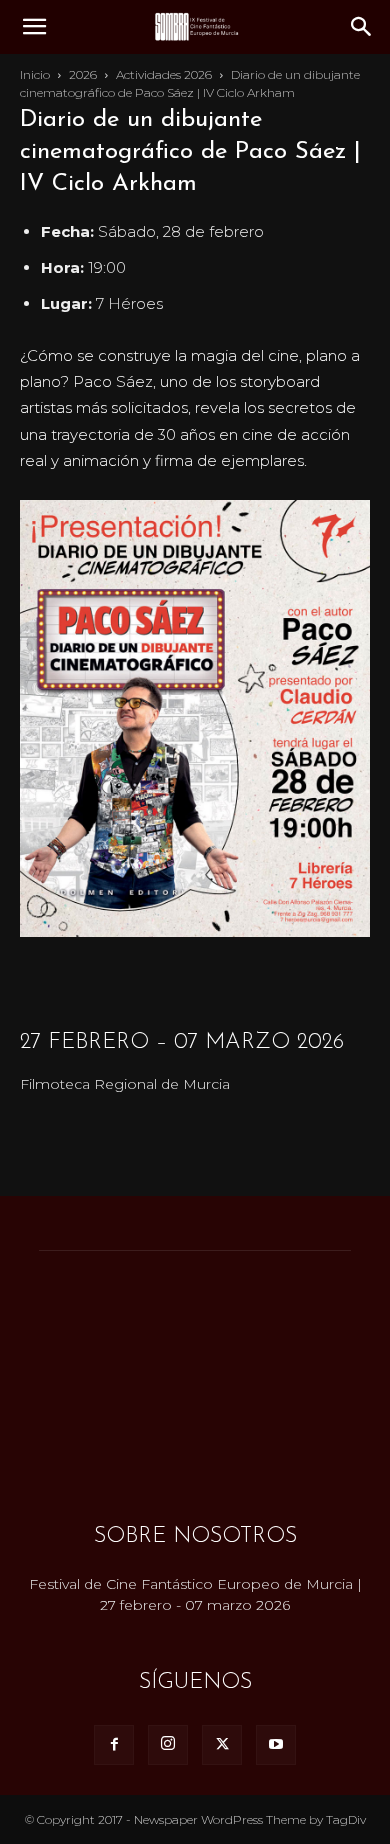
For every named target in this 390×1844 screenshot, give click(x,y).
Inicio (35, 74)
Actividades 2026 (164, 74)
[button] (34, 27)
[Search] (362, 27)
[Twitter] (222, 1745)
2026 (83, 74)
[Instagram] (168, 1745)
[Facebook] (114, 1745)
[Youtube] (276, 1745)
